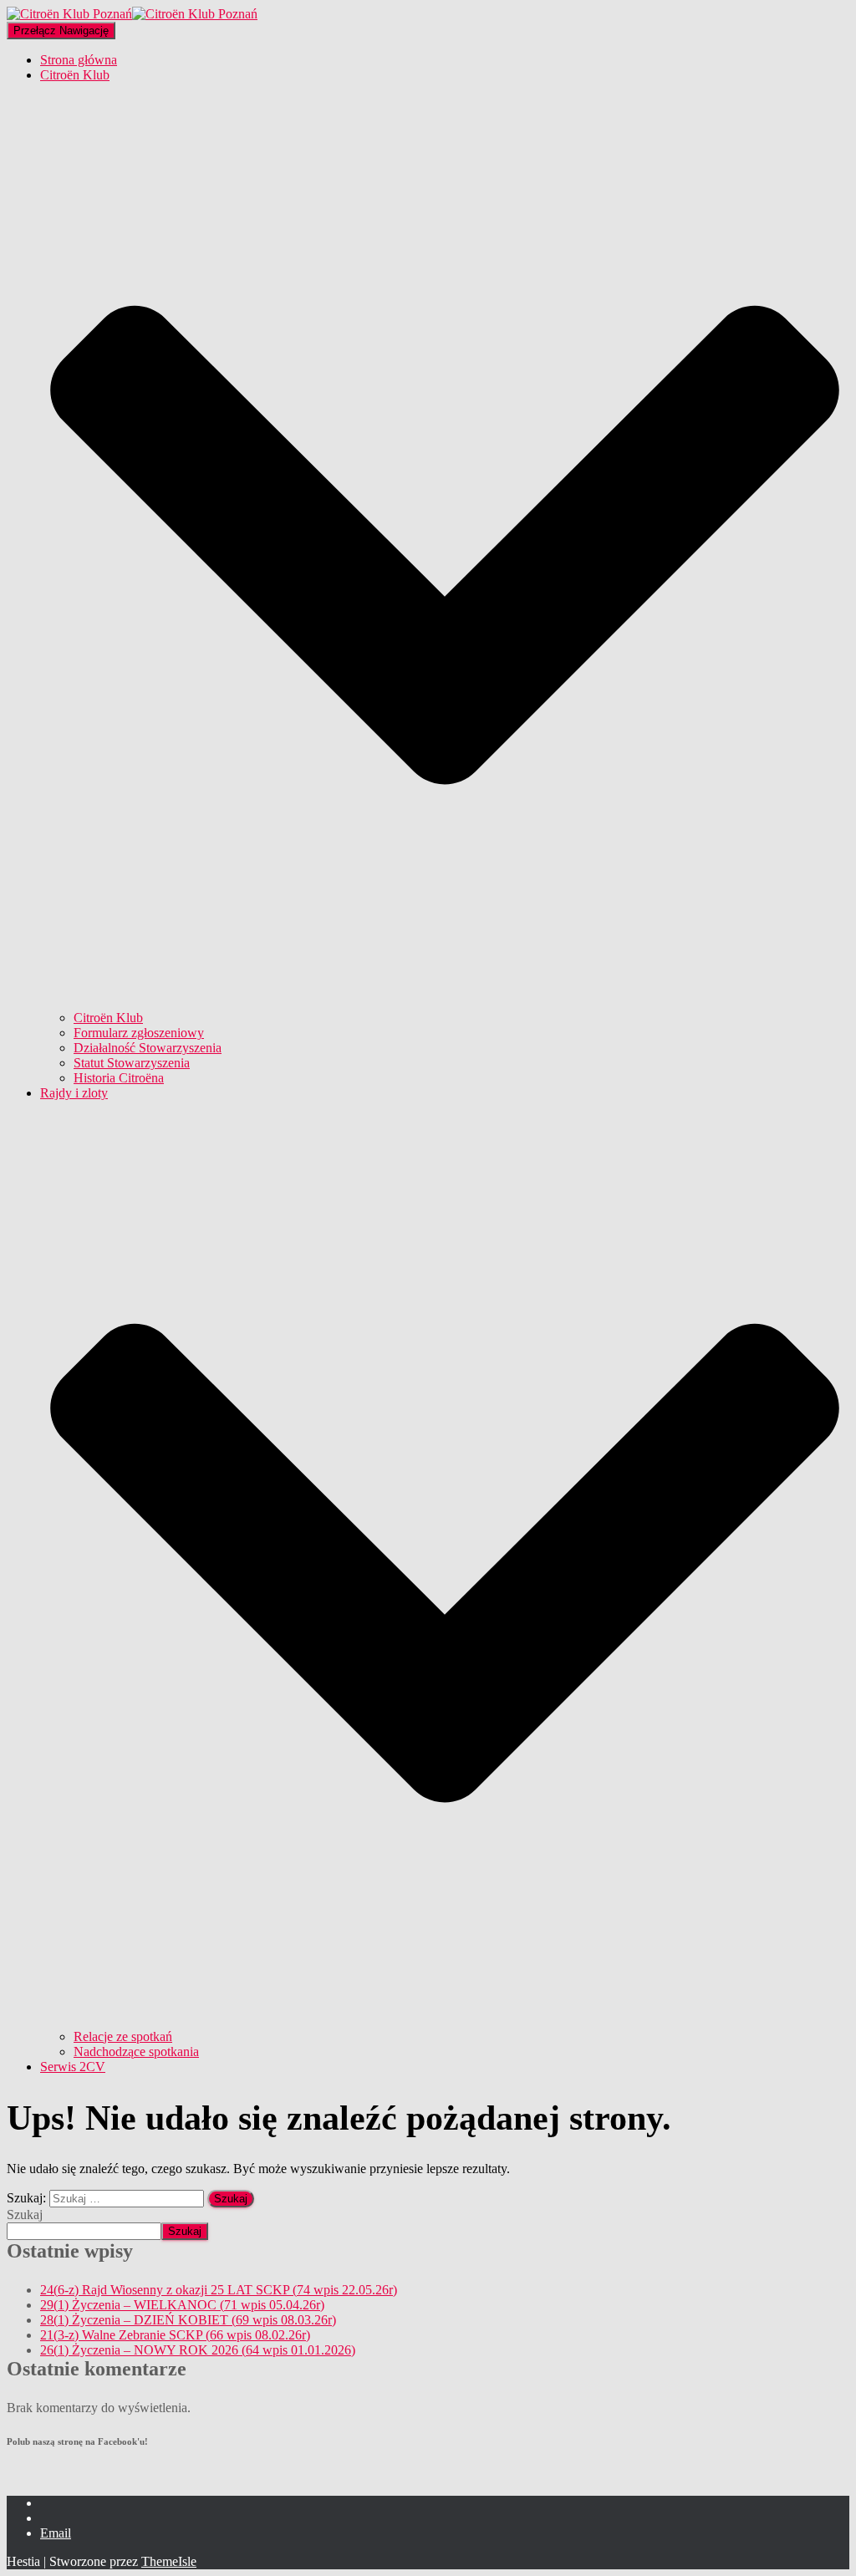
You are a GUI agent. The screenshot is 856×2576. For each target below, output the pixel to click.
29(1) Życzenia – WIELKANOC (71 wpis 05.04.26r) (182, 2305)
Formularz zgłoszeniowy (139, 1033)
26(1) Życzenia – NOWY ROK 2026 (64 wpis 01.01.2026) (198, 2350)
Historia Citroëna (119, 1078)
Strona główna (79, 60)
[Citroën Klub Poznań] (132, 14)
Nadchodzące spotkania (136, 2052)
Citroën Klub (108, 1018)
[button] (445, 1003)
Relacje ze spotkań (123, 2036)
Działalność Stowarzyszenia (148, 1048)
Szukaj (25, 2215)
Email (56, 2533)
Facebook (53, 2507)
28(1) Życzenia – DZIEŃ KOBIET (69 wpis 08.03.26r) (188, 2320)
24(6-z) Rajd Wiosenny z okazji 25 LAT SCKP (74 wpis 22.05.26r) (219, 2290)
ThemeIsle (169, 2561)
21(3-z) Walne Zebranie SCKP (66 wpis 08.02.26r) (175, 2335)
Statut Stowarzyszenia (132, 1063)
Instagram (53, 2523)
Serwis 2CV (73, 2067)
